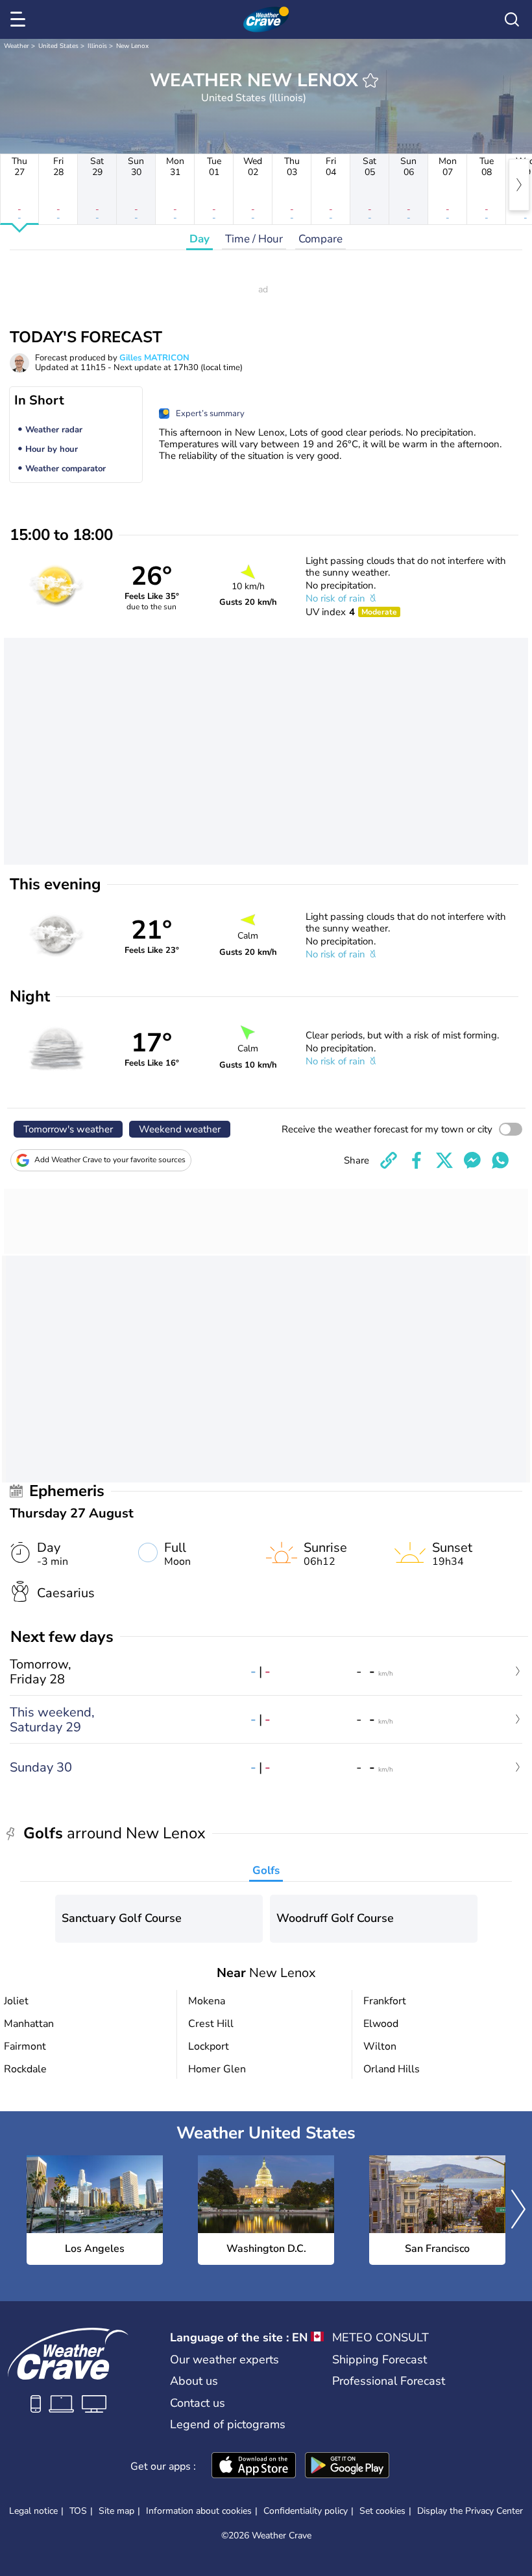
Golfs (266, 1870)
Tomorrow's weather (68, 1129)
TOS (78, 2511)
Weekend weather (180, 1129)
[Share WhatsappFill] (500, 1160)
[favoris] (370, 80)
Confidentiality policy (306, 2511)
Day (199, 239)
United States (58, 46)
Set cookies (382, 2511)
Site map (116, 2511)
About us (194, 2381)
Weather (17, 46)
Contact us (198, 2403)
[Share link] (389, 1160)
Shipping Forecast (380, 2359)
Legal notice (33, 2511)
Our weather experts (224, 2359)
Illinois (97, 46)
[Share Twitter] (444, 1160)
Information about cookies (199, 2511)
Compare (320, 239)
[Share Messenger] (472, 1160)
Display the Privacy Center (470, 2511)
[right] (519, 185)
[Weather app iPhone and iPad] (254, 2466)
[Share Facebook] (417, 1160)
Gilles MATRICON (154, 358)
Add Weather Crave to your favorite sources (110, 1160)
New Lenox (132, 46)
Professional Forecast (389, 2381)
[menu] (20, 19)
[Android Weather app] (347, 2466)
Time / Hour (254, 239)
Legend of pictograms (228, 2424)
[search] (512, 19)
